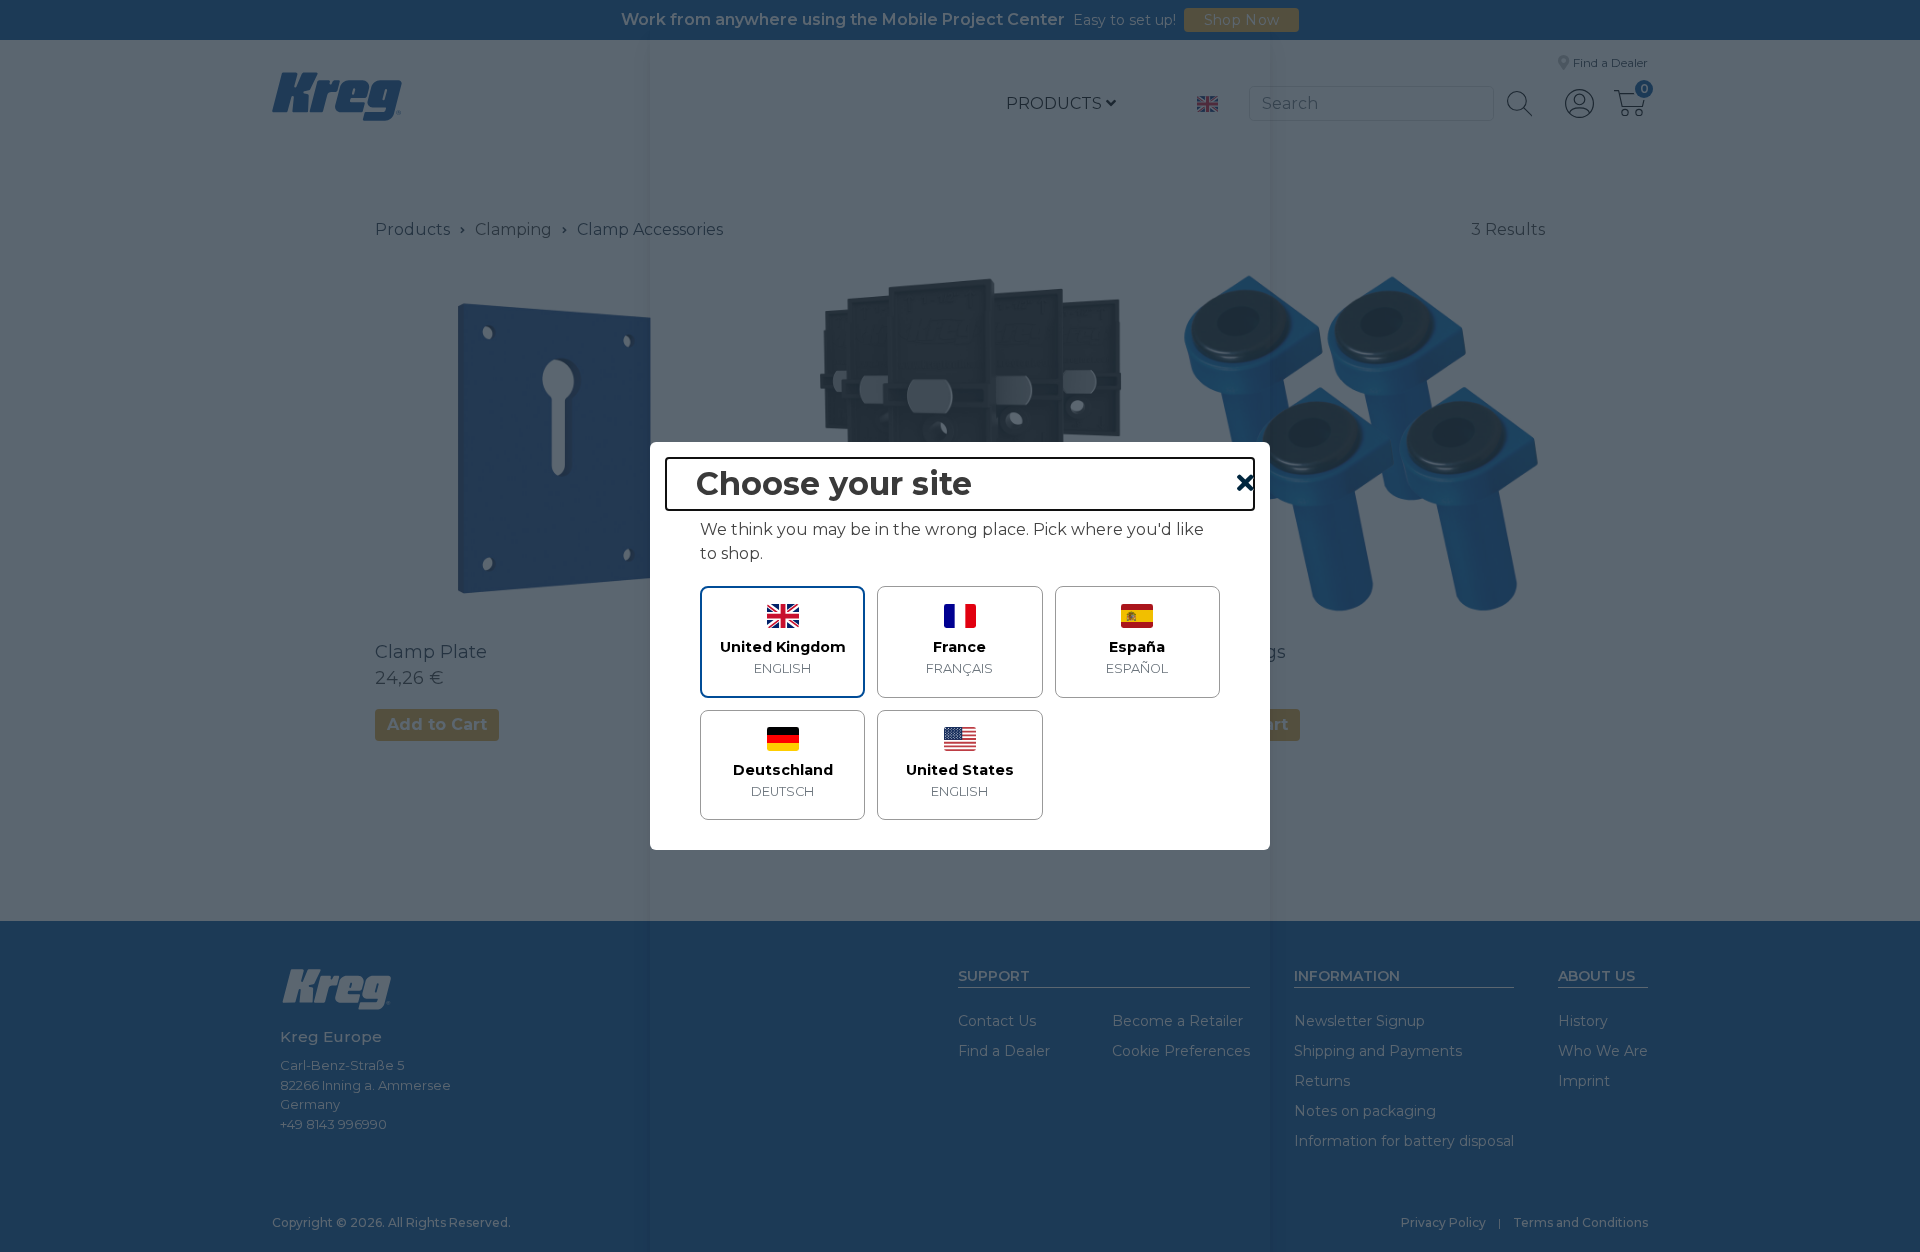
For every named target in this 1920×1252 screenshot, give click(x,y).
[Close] (1245, 484)
